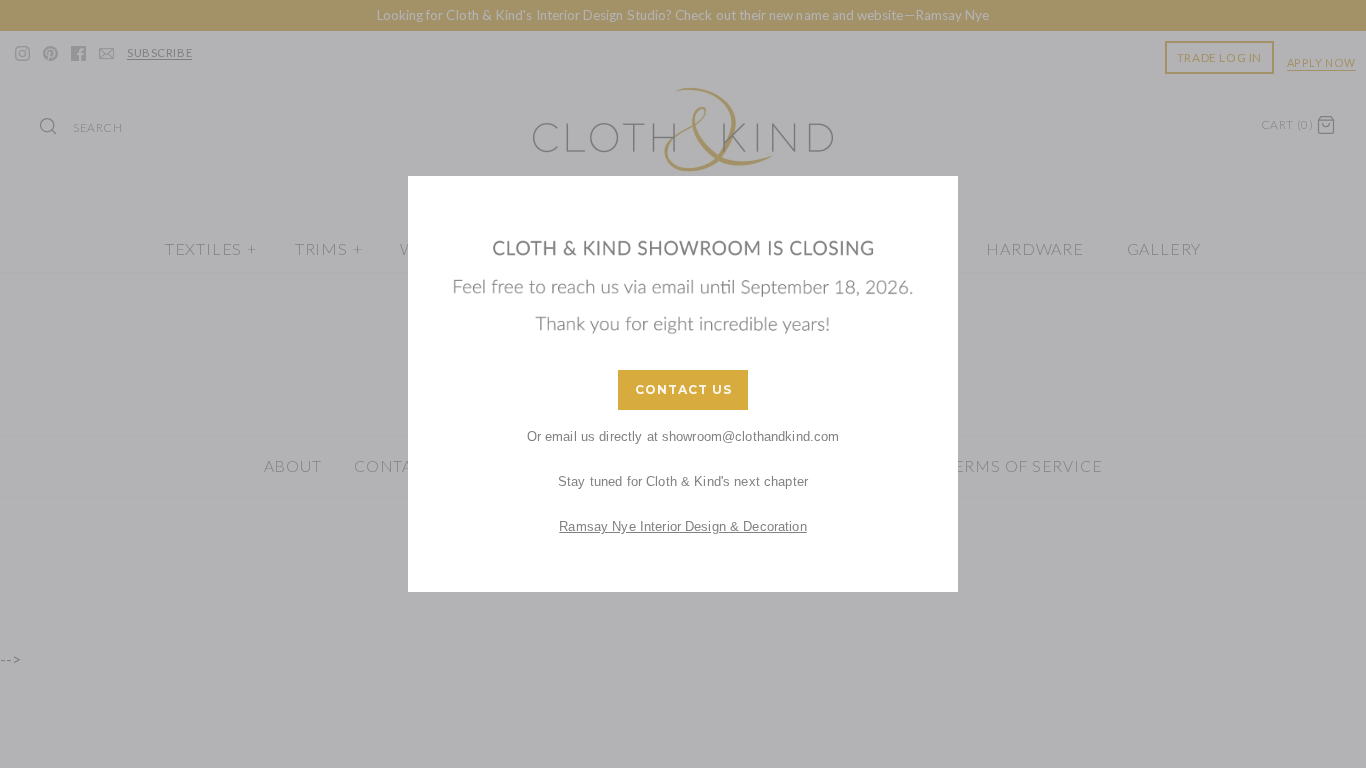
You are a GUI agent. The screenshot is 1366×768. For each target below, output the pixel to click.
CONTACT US (683, 389)
